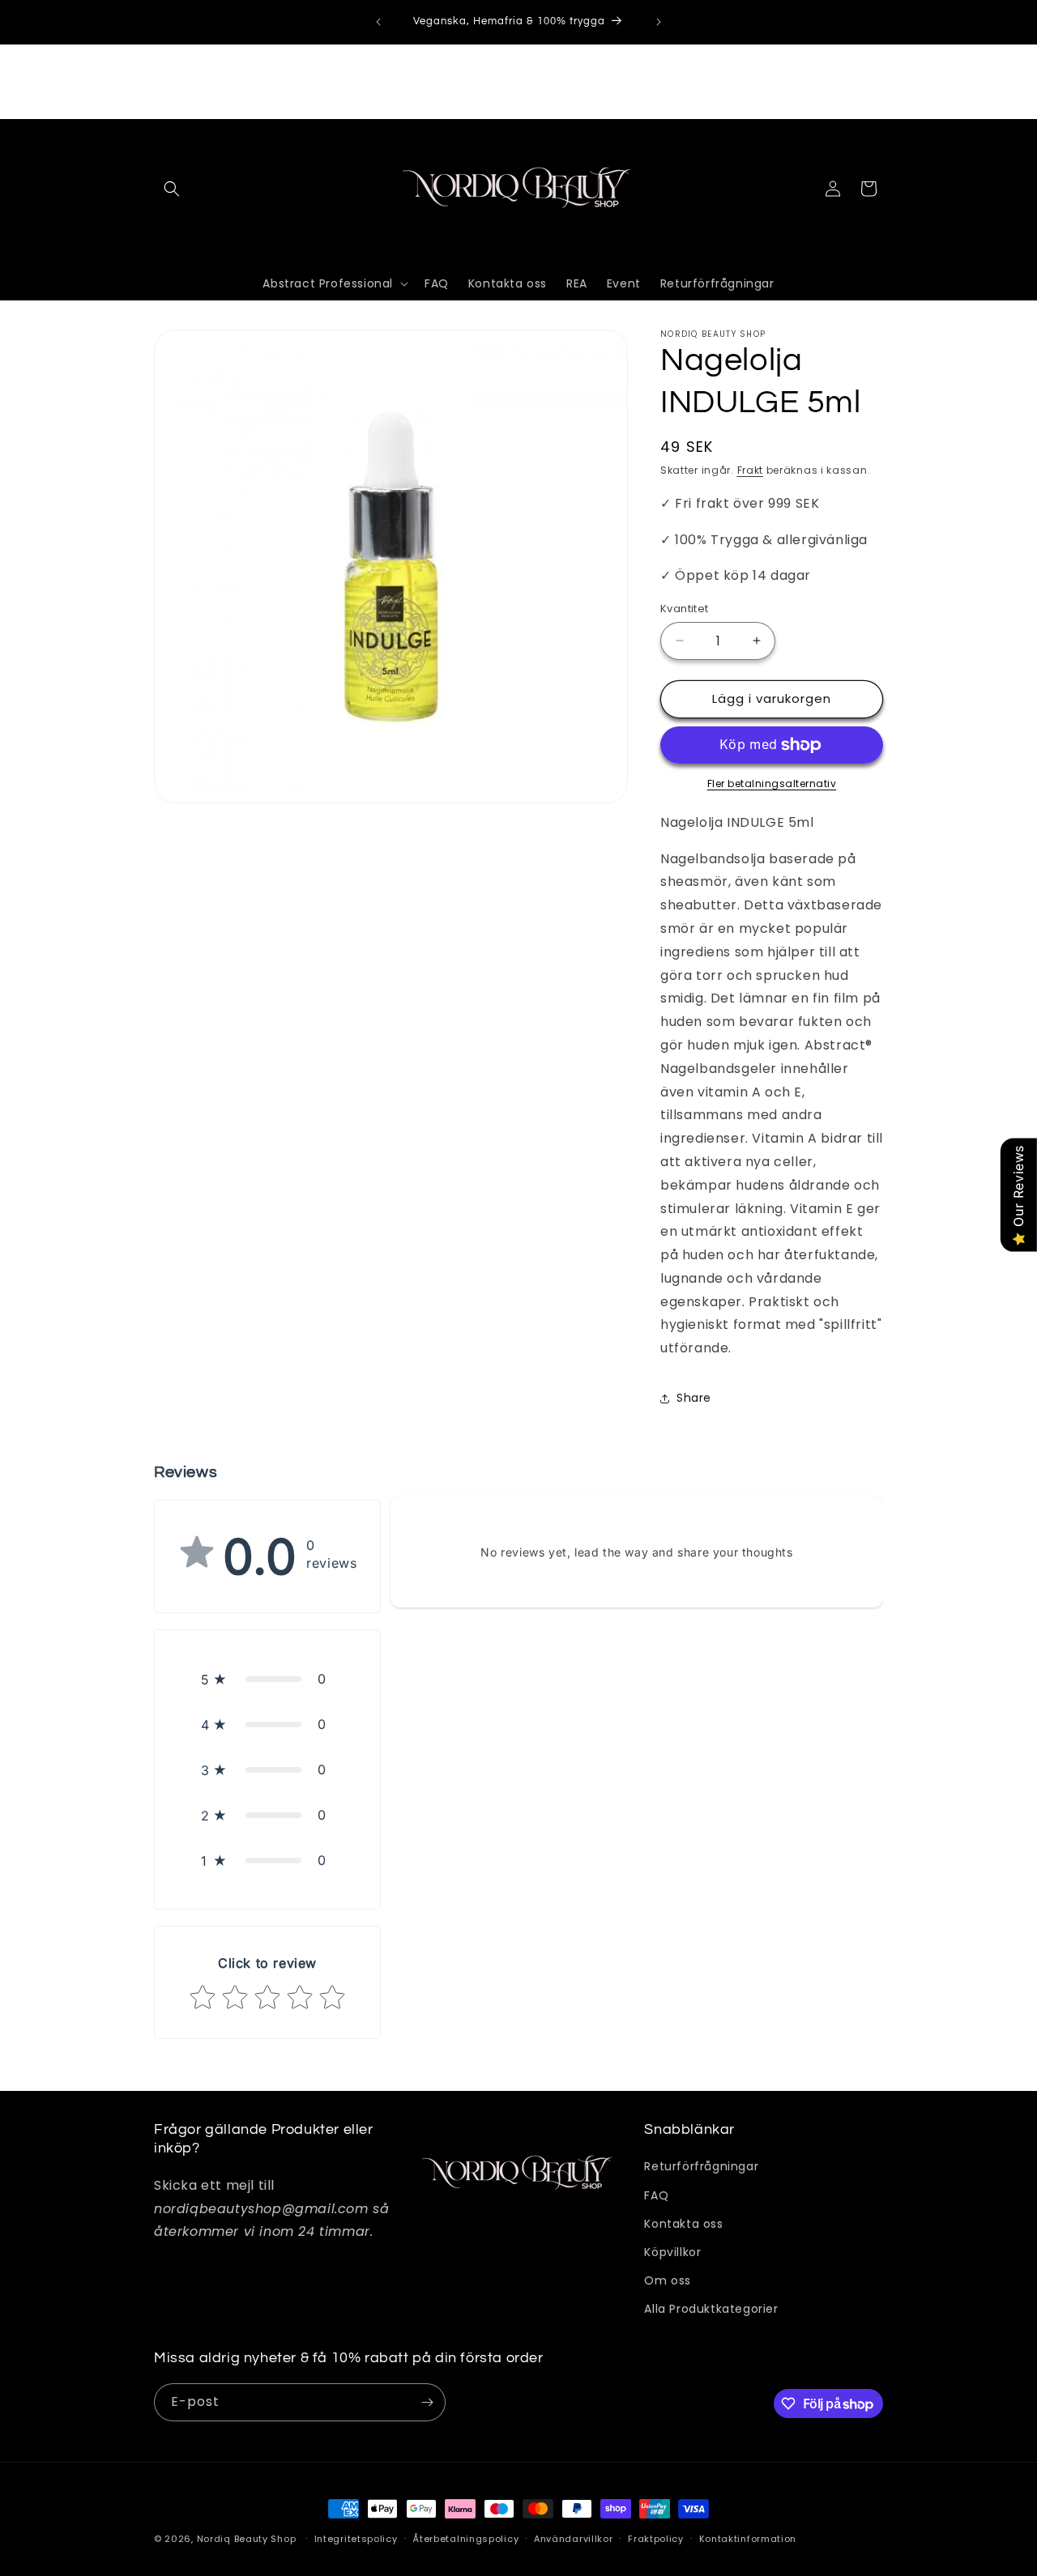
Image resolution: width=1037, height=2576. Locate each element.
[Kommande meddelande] (659, 22)
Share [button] (694, 1398)
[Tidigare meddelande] (378, 22)
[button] (172, 189)
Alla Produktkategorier (711, 2309)
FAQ (656, 2195)
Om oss (668, 2280)
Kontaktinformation (748, 2539)
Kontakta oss (683, 2224)
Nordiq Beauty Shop (247, 2539)
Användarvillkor (574, 2539)
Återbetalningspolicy (465, 2539)
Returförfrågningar (701, 2166)
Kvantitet (685, 609)
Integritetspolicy (356, 2539)
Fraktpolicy (656, 2539)
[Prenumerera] (427, 2402)
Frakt (751, 470)
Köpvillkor (672, 2252)
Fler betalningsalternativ (772, 783)
